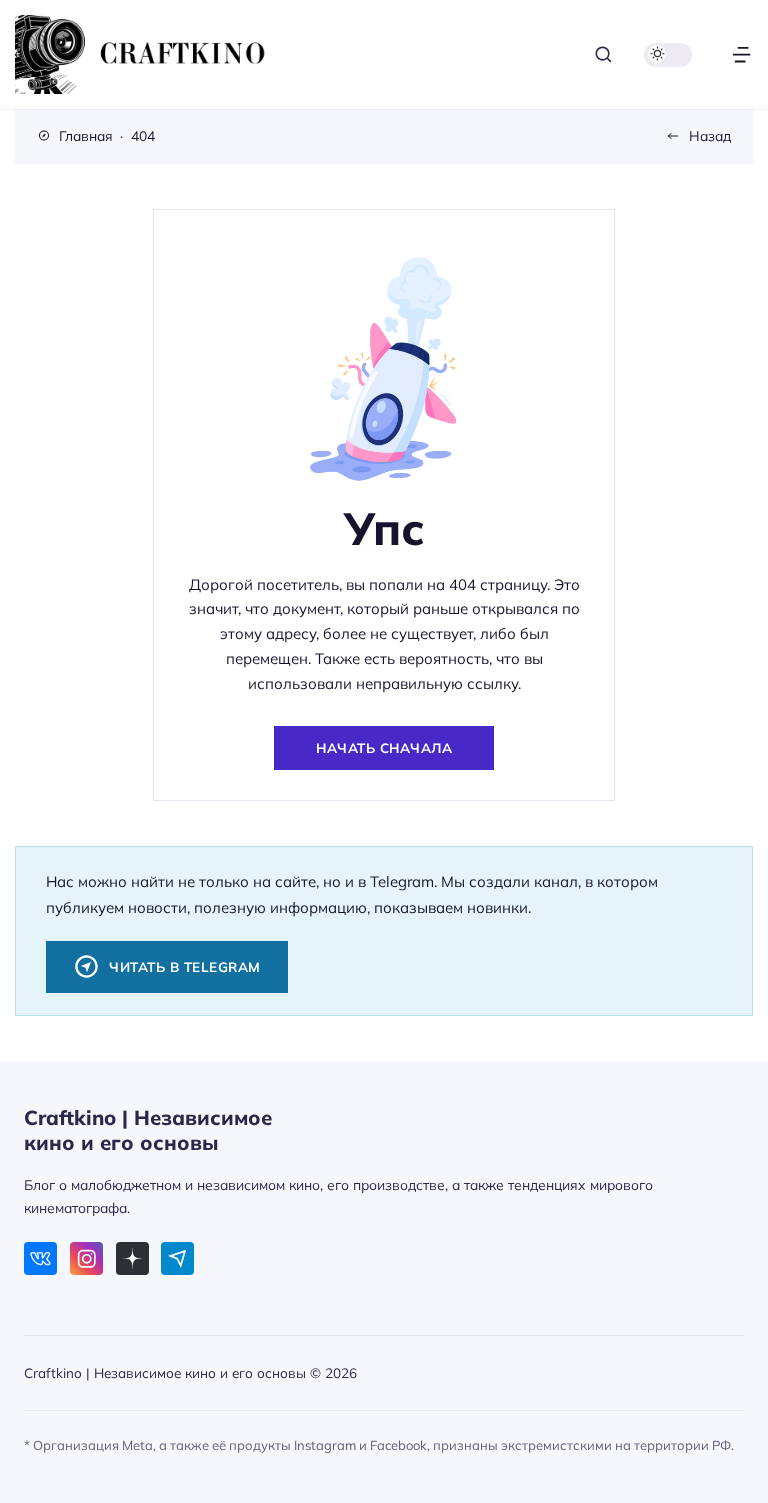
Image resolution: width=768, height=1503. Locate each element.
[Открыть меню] (741, 54)
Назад (710, 135)
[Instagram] (86, 1258)
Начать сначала (384, 747)
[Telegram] (177, 1258)
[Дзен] (132, 1258)
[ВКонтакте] (40, 1258)
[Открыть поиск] (603, 54)
